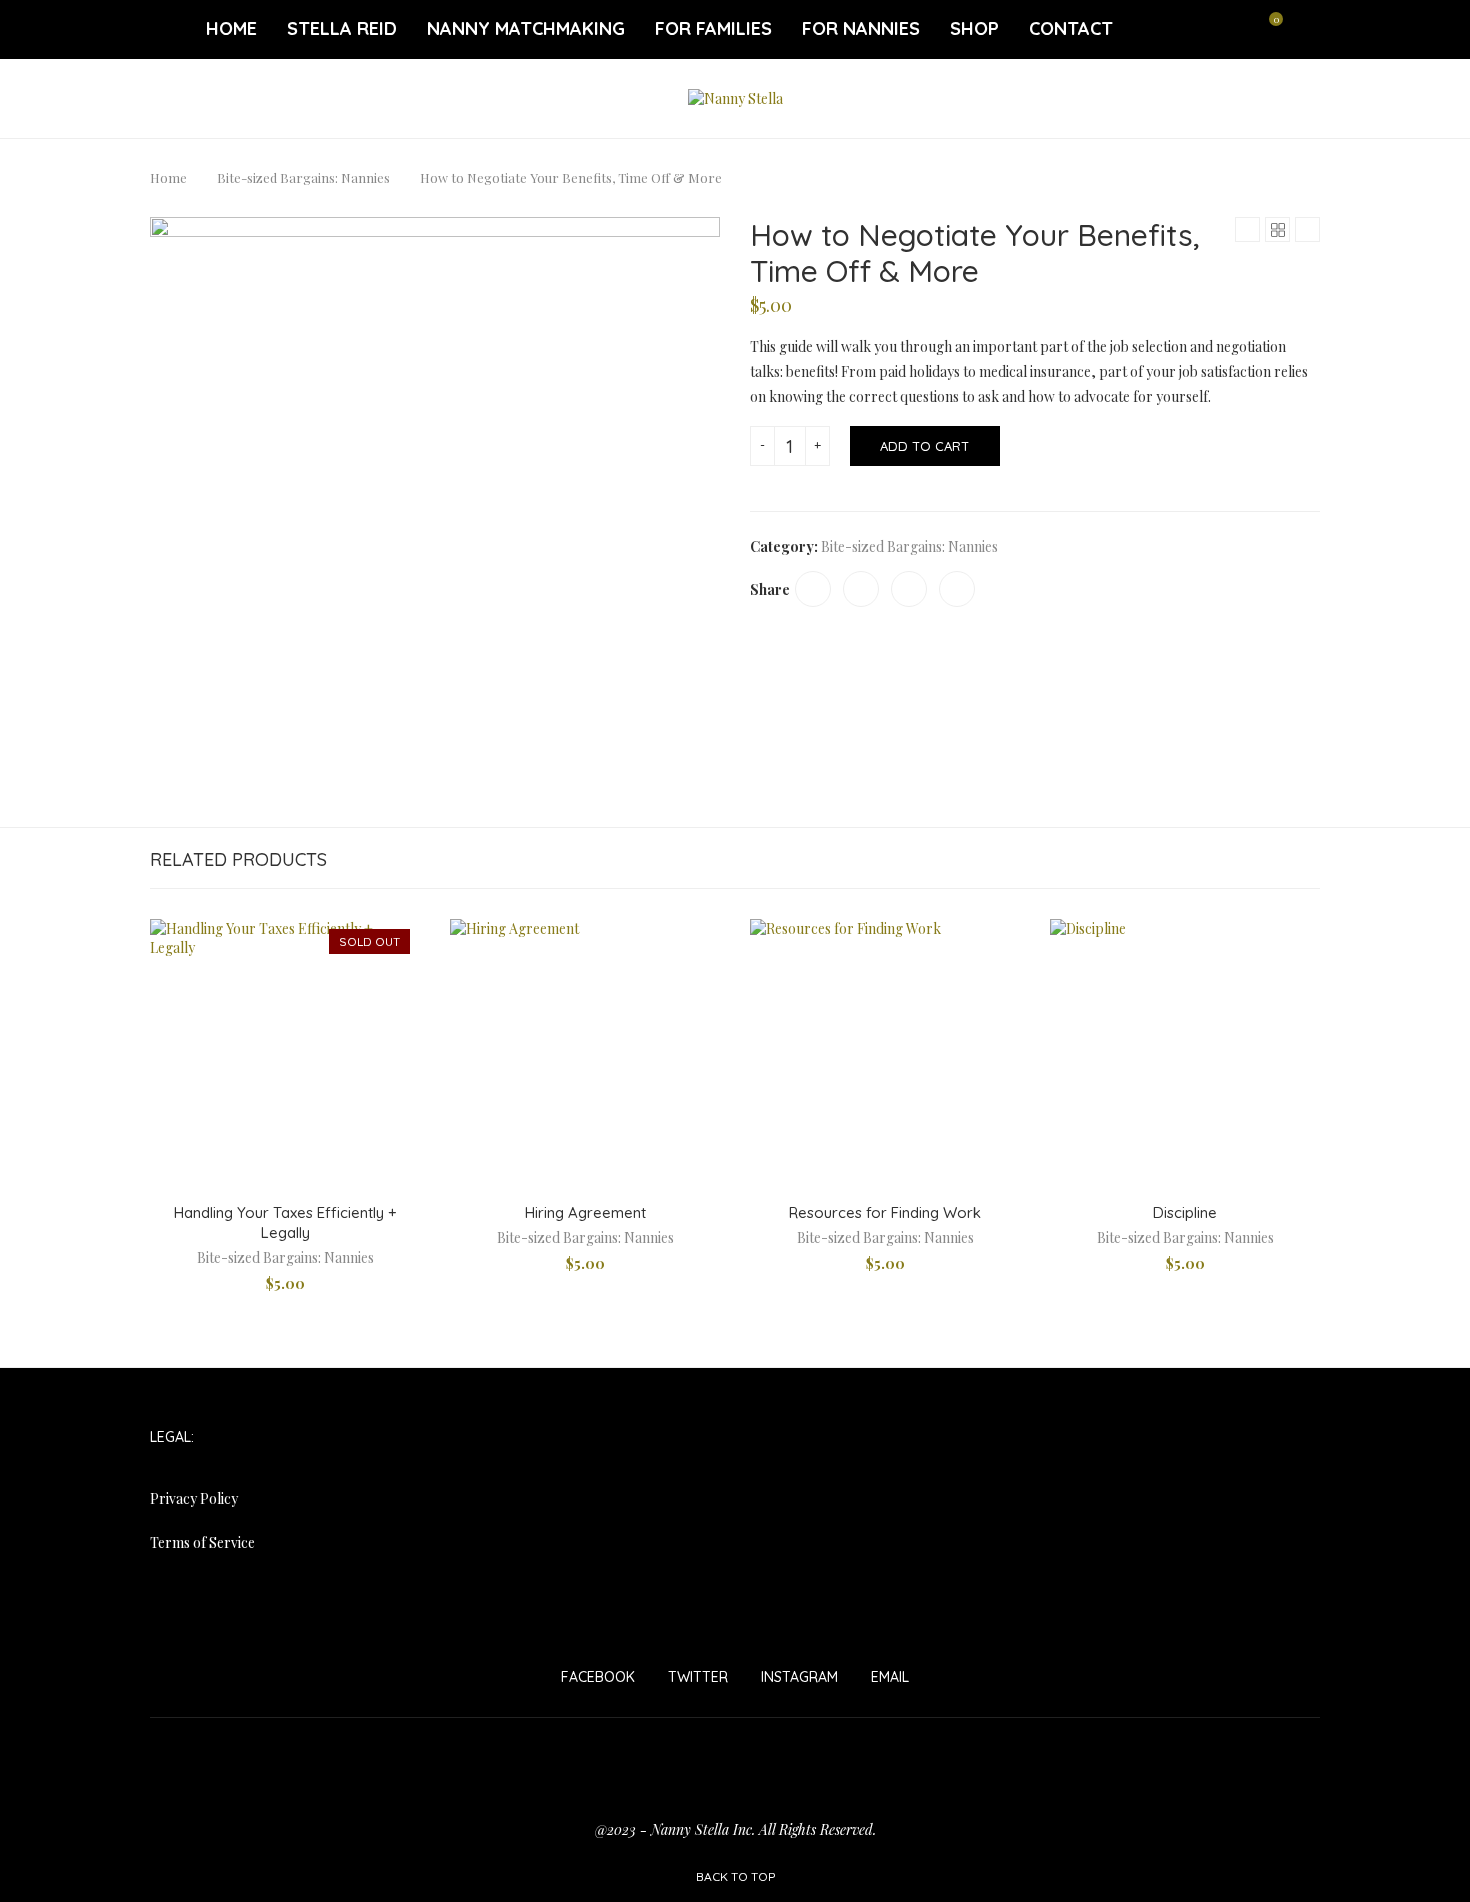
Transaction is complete (735, 1795)
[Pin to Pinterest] (909, 589)
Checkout (351, 1747)
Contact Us (450, 1747)
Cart (273, 1747)
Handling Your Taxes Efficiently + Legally (285, 1222)
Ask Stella (195, 1747)
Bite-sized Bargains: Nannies (303, 177)
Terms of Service (202, 1542)
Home (231, 28)
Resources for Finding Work (885, 1212)
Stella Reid (342, 28)
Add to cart (924, 446)
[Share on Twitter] (861, 589)
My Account (950, 1747)
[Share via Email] (957, 589)
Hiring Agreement (585, 1212)
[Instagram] (1213, 29)
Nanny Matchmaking (526, 28)
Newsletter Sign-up (1243, 1747)
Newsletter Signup (244, 1771)
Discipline (1185, 1212)
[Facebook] (1165, 29)
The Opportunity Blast (1040, 1771)
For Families (713, 28)
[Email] (1237, 29)
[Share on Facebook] (813, 589)
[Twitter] (1189, 29)
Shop (974, 28)
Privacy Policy (194, 1498)
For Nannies (861, 28)
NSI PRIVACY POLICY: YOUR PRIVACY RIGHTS (485, 1771)
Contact (1071, 28)
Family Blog (554, 1747)
